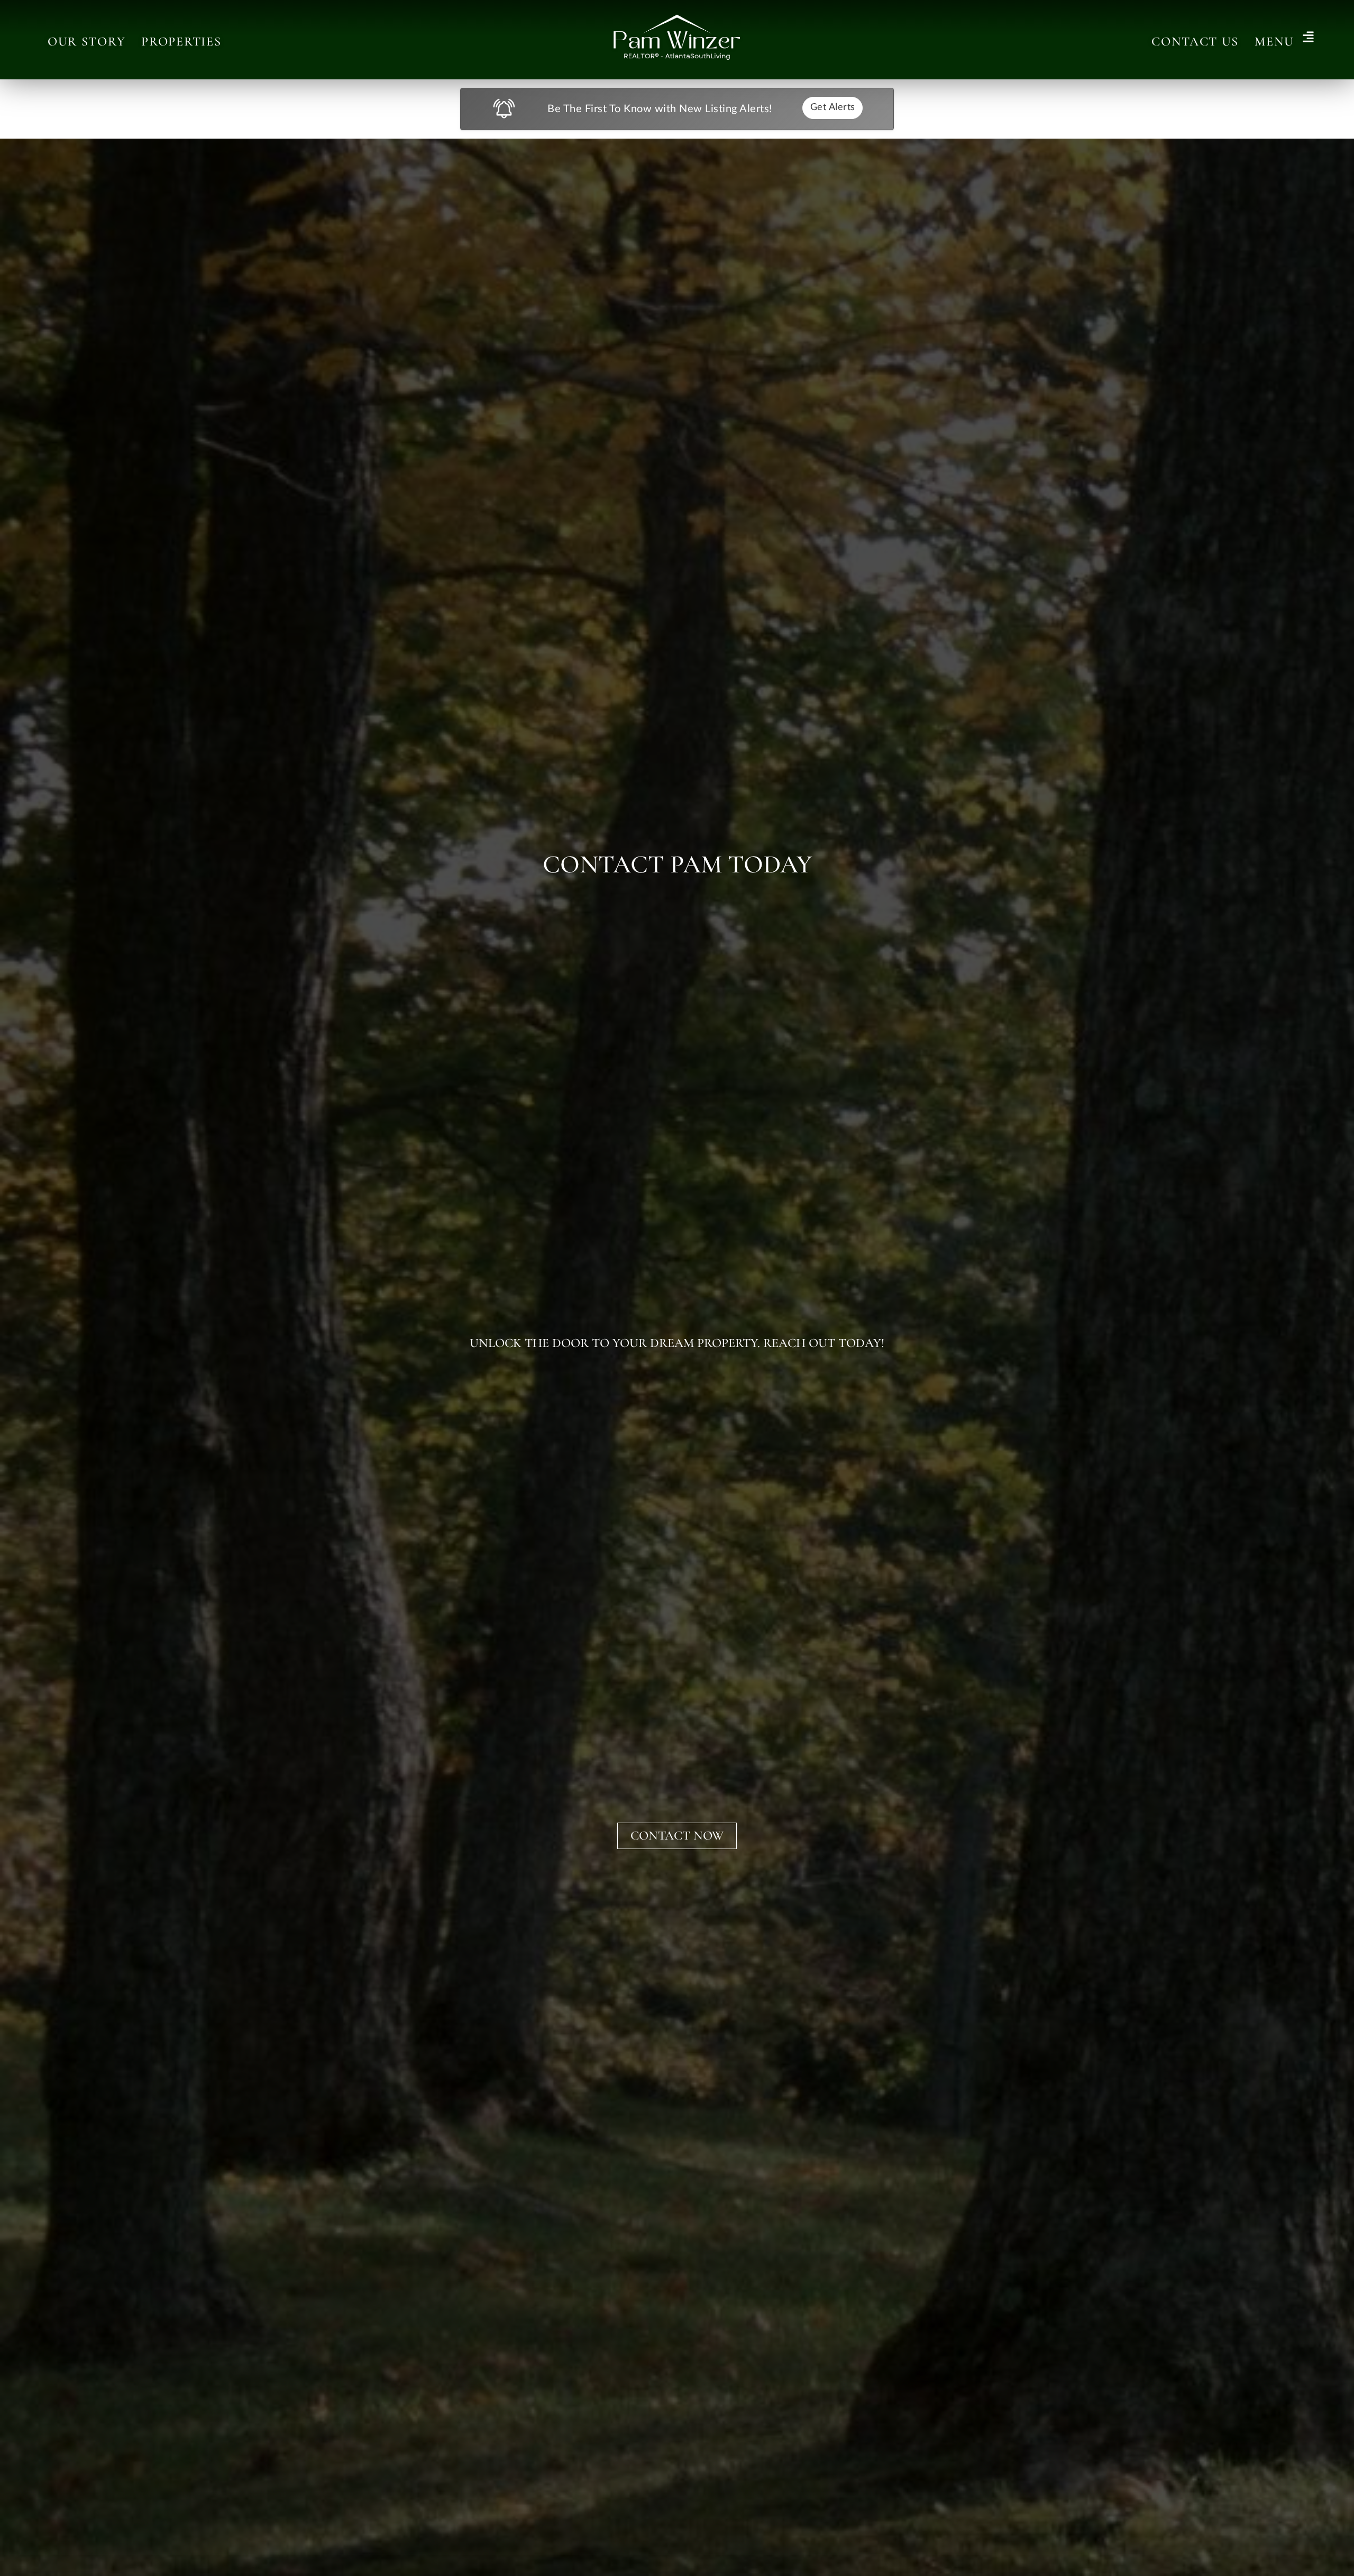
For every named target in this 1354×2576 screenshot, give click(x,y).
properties (181, 42)
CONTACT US (1195, 42)
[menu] (1308, 38)
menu (1274, 42)
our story (86, 42)
